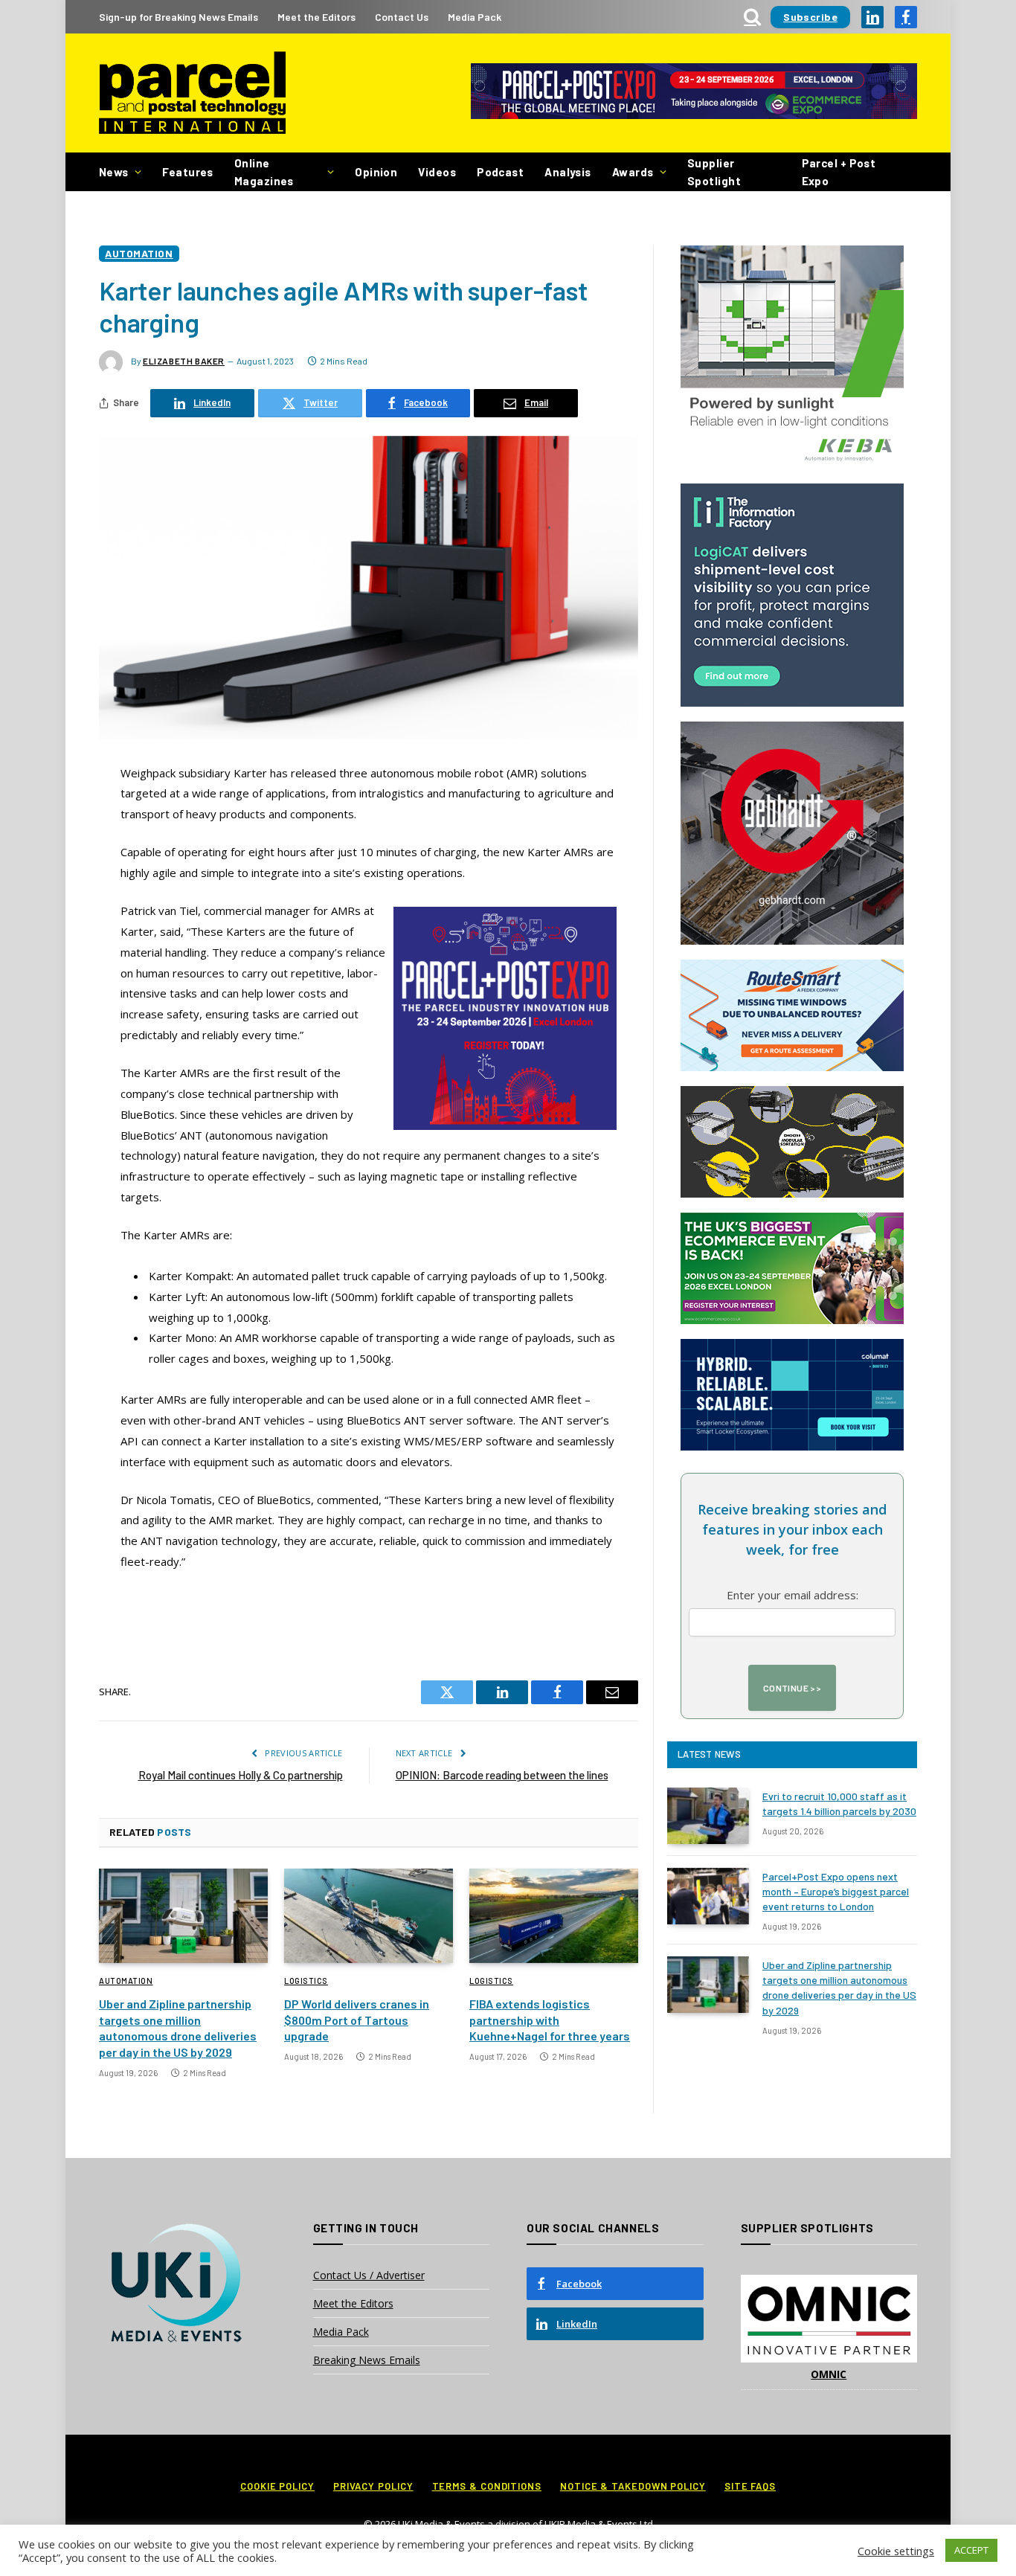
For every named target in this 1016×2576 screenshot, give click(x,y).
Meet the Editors (316, 17)
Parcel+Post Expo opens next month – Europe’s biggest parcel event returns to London (836, 1891)
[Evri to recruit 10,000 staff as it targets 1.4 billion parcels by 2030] (708, 1816)
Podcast (500, 172)
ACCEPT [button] (971, 2550)
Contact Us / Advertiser (369, 2275)
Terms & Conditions (487, 2486)
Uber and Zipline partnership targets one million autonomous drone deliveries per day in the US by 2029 (178, 2028)
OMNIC (829, 2374)
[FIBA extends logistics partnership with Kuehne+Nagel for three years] (554, 1916)
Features (188, 172)
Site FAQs (750, 2486)
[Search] (752, 17)
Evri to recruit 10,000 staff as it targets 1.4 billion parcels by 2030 (839, 1803)
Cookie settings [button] (896, 2551)
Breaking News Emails (367, 2360)
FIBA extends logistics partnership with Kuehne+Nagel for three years (550, 2020)
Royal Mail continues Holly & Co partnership (241, 1775)
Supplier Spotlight (714, 172)
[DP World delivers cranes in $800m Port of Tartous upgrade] (369, 1916)
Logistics (306, 1981)
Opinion (376, 172)
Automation (139, 253)
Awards (633, 172)
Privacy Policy (373, 2486)
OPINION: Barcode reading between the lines (502, 1775)
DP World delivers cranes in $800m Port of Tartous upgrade (357, 2020)
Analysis (568, 172)
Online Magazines (264, 172)
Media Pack (475, 17)
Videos (437, 172)
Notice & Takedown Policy (633, 2486)
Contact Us (402, 17)
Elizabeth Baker (184, 361)
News (114, 172)
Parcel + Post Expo (839, 172)
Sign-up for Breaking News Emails (179, 17)
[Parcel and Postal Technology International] (192, 93)
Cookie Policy (277, 2486)
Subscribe (810, 17)
